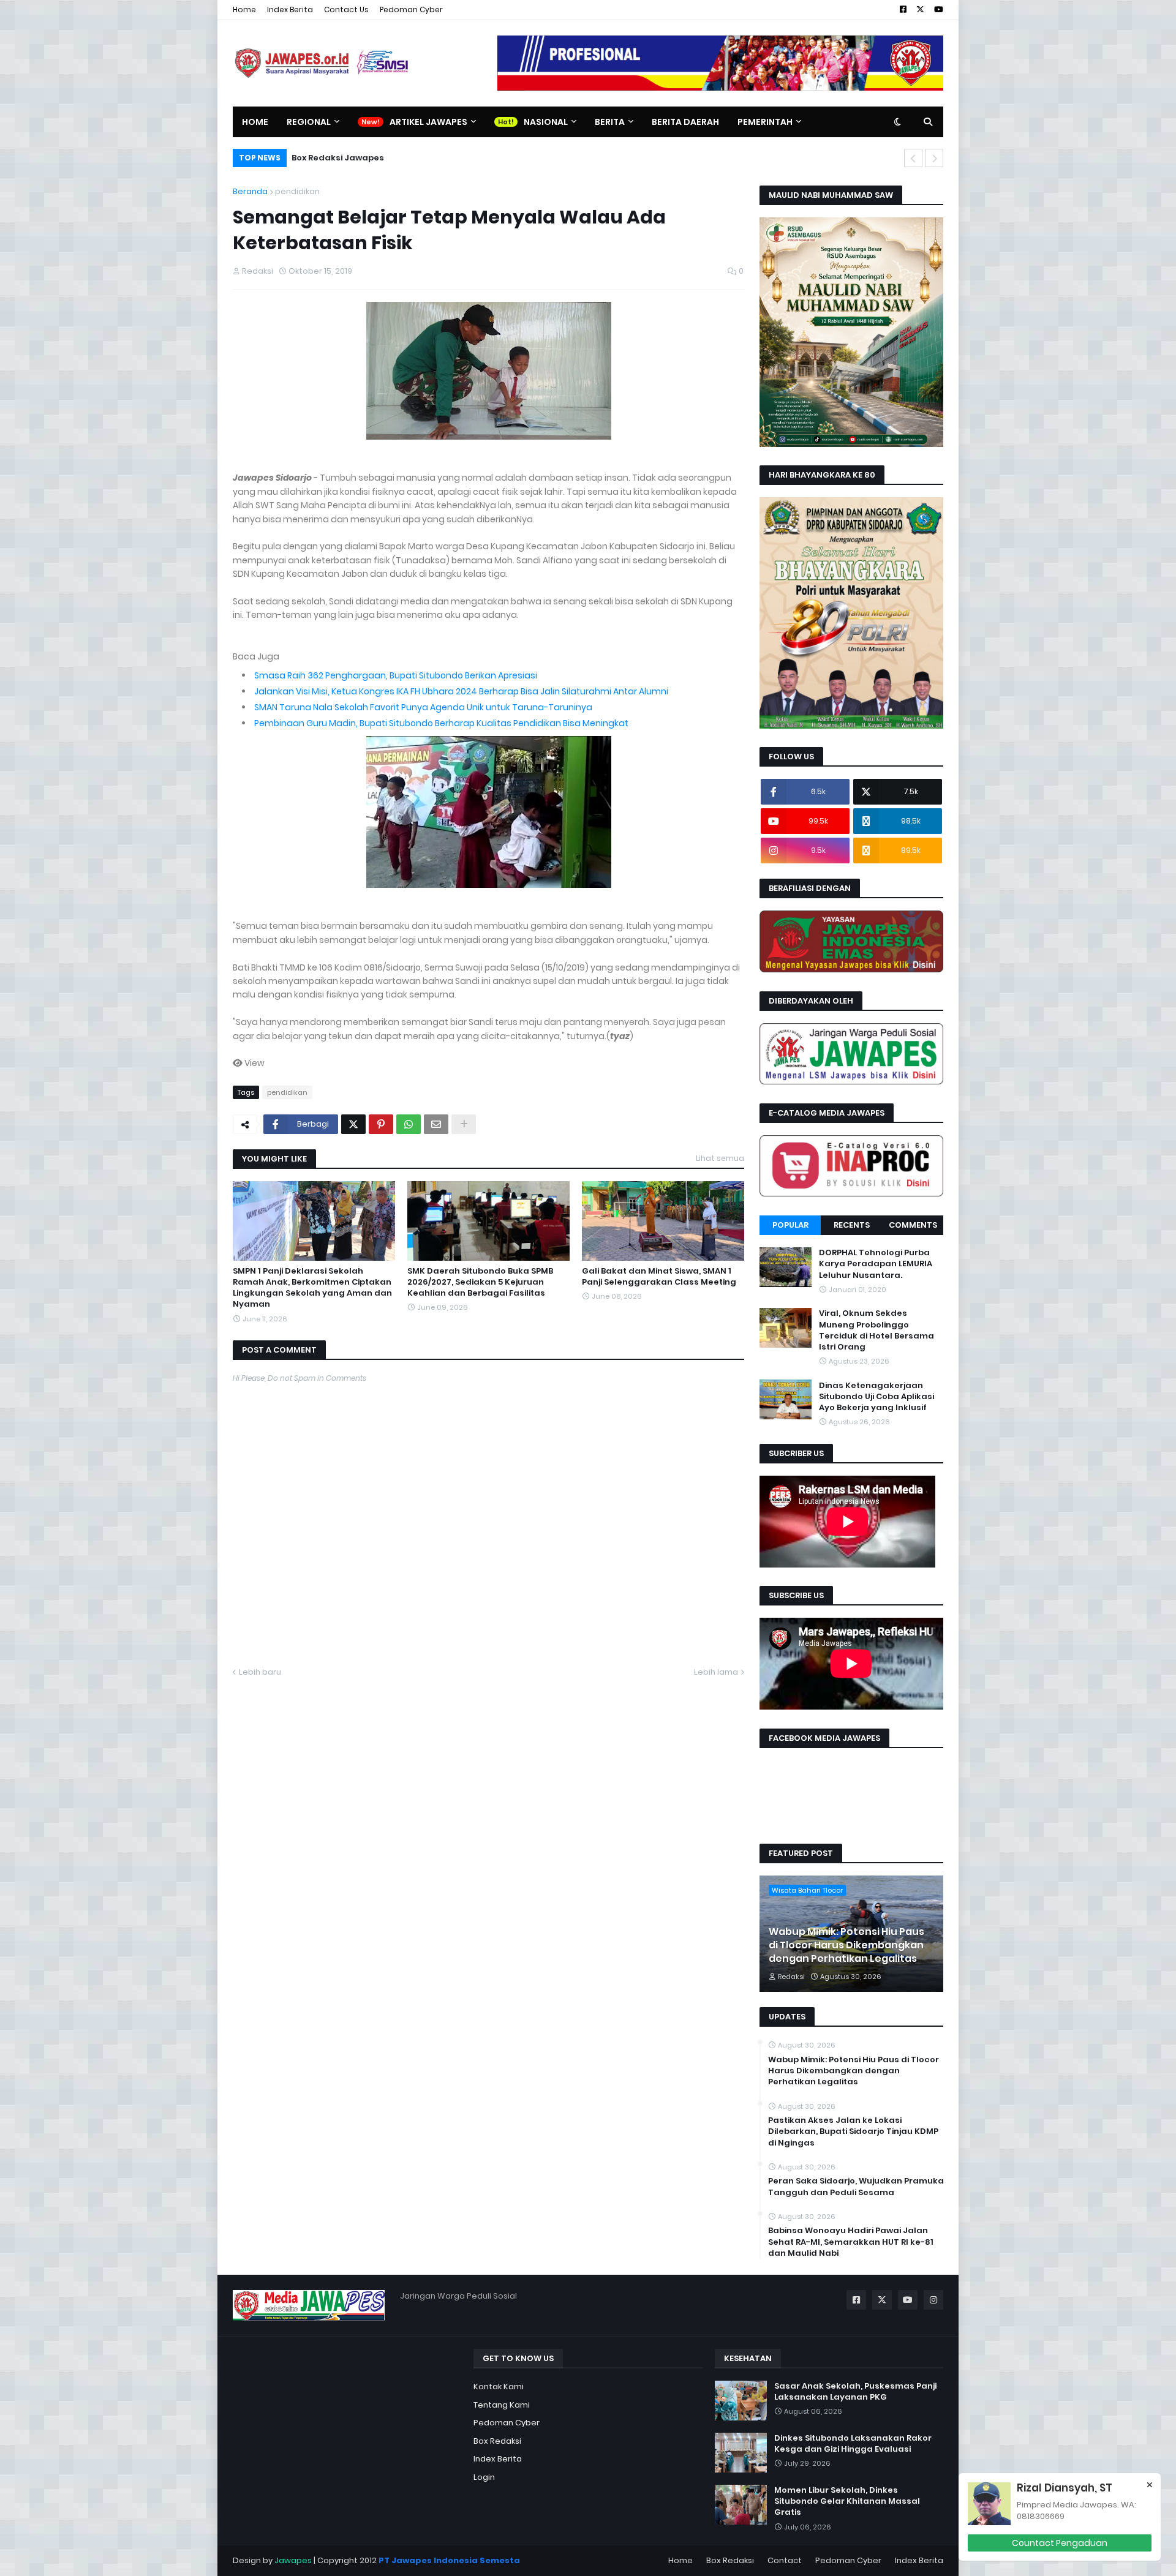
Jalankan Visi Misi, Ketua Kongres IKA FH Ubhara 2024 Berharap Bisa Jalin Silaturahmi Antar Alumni (461, 691)
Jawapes (293, 2560)
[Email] (436, 1124)
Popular (790, 1225)
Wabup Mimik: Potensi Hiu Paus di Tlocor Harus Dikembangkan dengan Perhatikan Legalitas (846, 1946)
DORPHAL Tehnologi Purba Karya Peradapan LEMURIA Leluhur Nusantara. (876, 1264)
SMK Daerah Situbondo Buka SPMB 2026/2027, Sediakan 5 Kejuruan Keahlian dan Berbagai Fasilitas (480, 1282)
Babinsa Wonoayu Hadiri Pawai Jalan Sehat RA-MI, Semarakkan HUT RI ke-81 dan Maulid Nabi (851, 2242)
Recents (852, 1225)
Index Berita (290, 9)
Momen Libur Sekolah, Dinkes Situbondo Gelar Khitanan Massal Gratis (847, 2501)
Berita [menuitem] (610, 122)
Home (244, 9)
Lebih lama (716, 1672)
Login (484, 2477)
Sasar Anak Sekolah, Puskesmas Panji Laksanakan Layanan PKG (855, 2392)
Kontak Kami (499, 2386)
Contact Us (346, 9)
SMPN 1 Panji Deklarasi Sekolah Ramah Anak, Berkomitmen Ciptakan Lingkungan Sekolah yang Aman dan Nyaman (312, 1288)
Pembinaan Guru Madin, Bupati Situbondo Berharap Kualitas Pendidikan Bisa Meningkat (441, 723)
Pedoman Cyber (411, 9)
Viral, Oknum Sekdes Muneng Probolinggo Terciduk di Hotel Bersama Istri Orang (876, 1330)
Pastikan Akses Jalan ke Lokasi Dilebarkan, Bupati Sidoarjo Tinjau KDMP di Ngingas (853, 2131)
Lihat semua (720, 1158)
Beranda (250, 191)
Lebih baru (260, 1672)
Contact (785, 2560)
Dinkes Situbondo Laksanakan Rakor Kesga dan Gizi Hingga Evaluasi (853, 2444)
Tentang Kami (502, 2405)
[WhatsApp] (409, 1124)
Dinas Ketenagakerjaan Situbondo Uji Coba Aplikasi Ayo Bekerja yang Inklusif (876, 1396)
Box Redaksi (497, 2441)
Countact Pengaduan (1060, 2543)
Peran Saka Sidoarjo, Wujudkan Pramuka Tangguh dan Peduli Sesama (856, 2187)
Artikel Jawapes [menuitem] (428, 122)
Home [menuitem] (255, 122)
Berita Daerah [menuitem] (685, 122)
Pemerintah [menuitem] (765, 122)
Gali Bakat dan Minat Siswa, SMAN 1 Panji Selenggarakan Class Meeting (659, 1277)
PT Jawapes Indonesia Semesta (449, 2560)
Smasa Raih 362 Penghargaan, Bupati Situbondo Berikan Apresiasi (396, 675)
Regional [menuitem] (309, 122)
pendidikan (297, 191)
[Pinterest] (381, 1124)
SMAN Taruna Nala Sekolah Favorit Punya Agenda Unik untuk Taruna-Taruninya (423, 707)
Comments (913, 1225)
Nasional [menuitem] (546, 122)
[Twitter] (353, 1124)
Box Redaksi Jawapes (338, 158)
